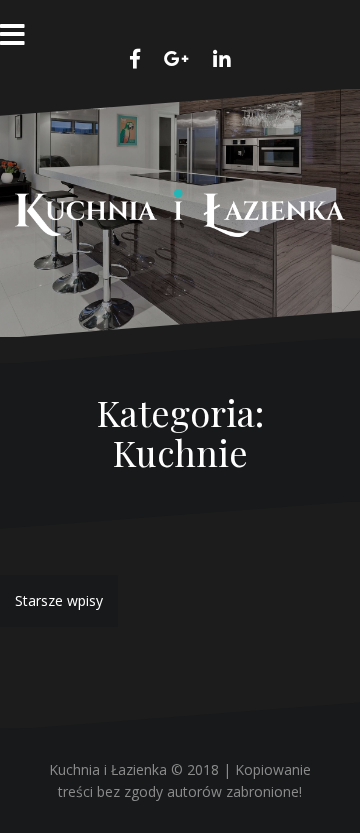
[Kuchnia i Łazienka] (180, 211)
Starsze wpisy (59, 600)
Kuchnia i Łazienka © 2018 (134, 769)
